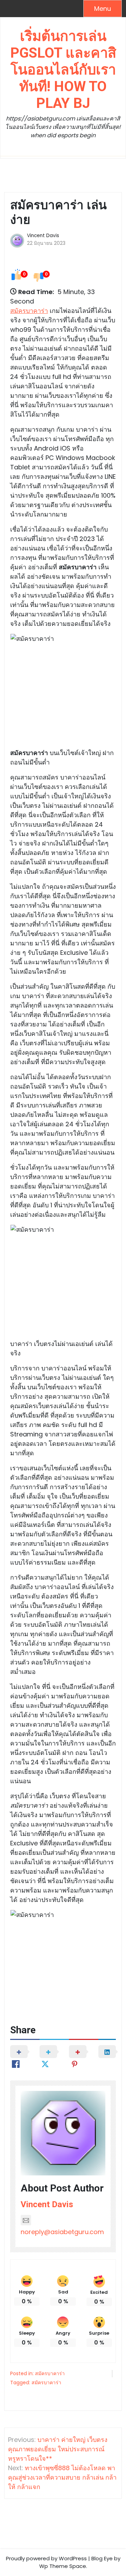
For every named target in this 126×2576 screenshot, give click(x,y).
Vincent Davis (43, 236)
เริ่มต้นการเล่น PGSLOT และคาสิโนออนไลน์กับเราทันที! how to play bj (63, 70)
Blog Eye (102, 2558)
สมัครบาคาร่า (29, 311)
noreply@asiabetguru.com (62, 2232)
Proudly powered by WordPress (46, 2558)
